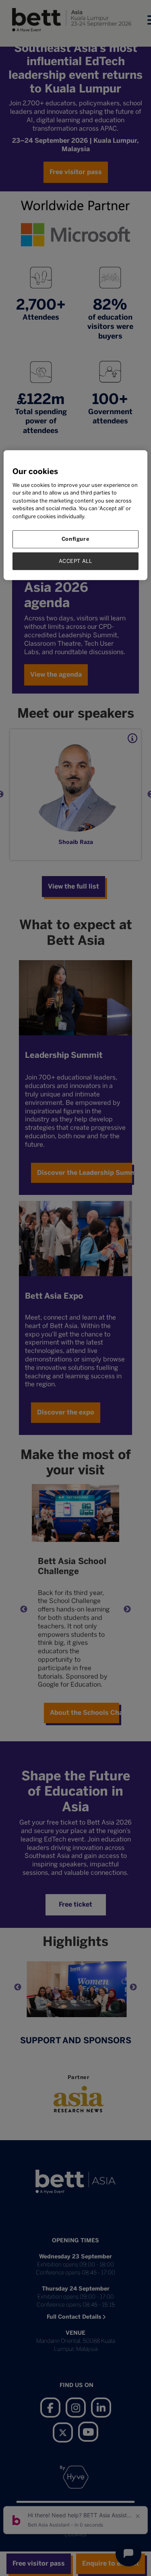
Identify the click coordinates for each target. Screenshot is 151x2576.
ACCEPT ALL (75, 561)
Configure (76, 539)
